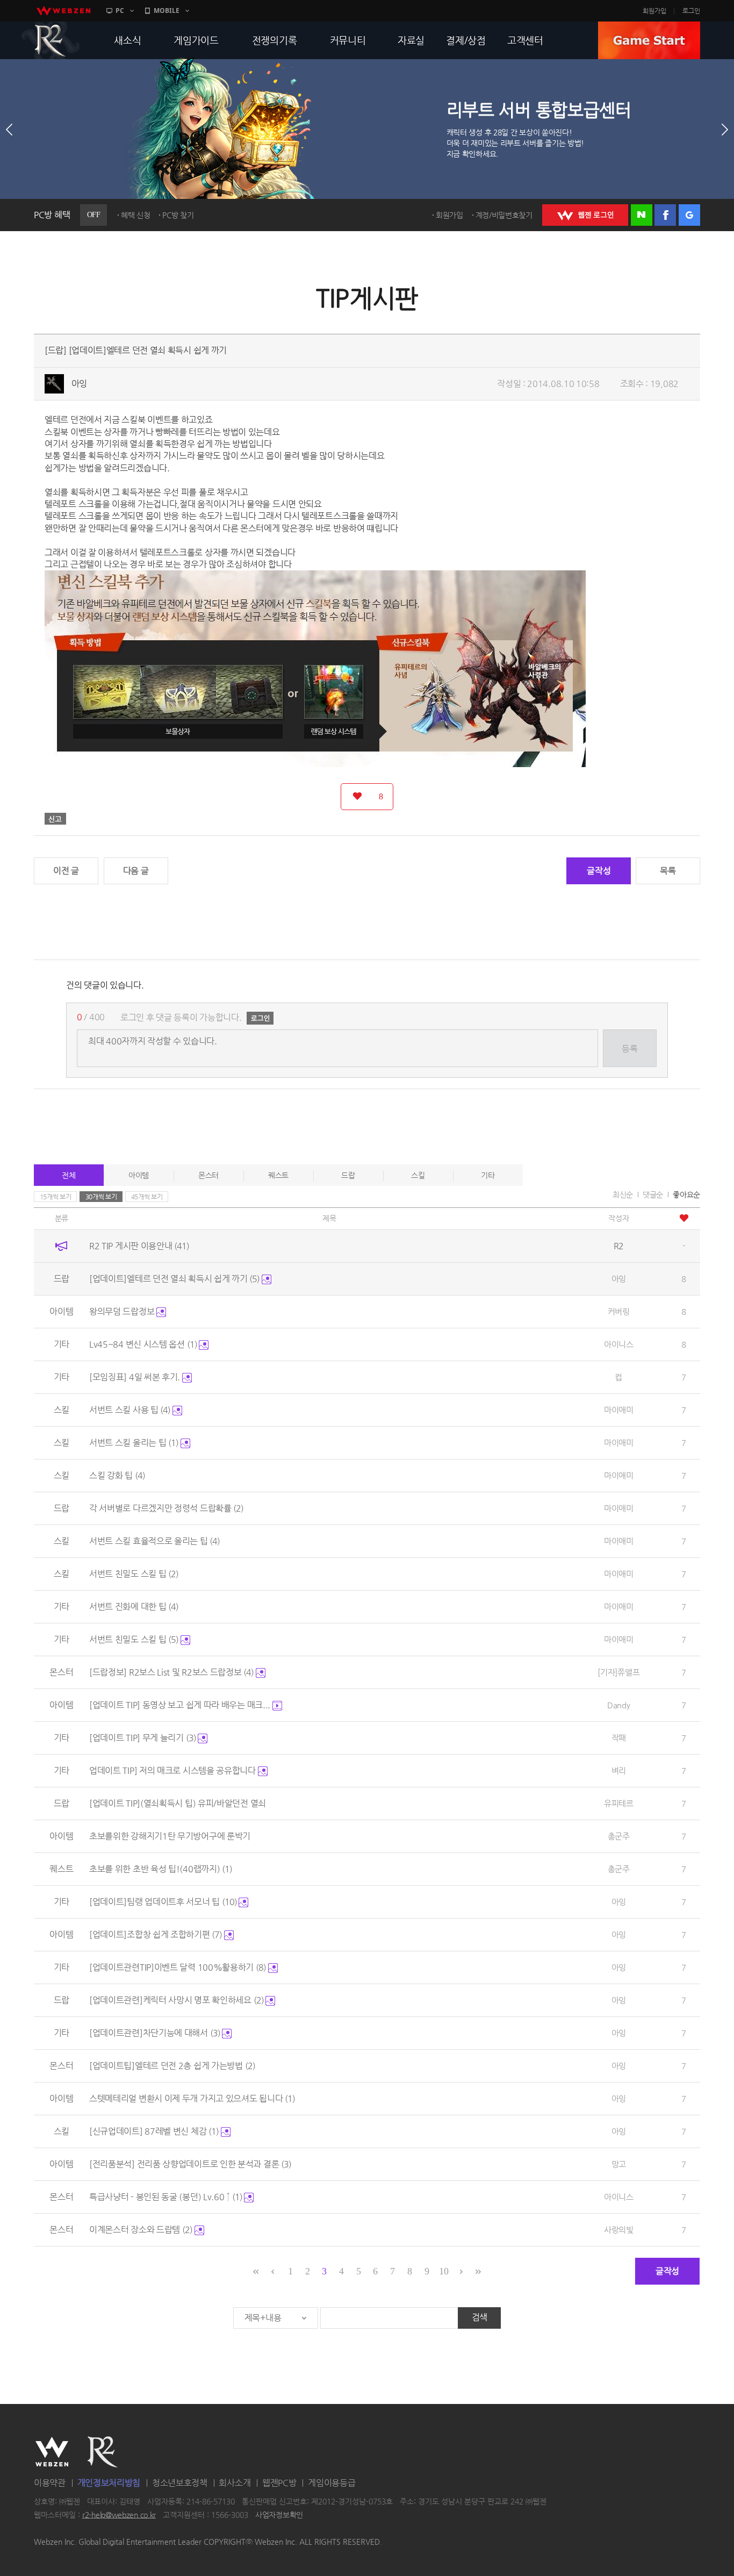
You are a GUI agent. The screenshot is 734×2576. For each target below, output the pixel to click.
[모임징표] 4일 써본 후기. (136, 1377)
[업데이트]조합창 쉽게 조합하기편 (156, 1934)
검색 (480, 2317)
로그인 (691, 11)
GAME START (649, 40)
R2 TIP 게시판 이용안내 (139, 1246)
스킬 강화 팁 (117, 1475)
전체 (69, 1175)
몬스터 (208, 1175)
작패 (619, 1738)
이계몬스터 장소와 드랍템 (141, 2230)
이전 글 (66, 871)
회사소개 (235, 2483)
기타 (488, 1175)
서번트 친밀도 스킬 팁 (134, 1574)
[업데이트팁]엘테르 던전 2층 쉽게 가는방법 (172, 2066)
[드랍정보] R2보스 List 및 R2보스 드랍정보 (171, 1672)
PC (120, 10)
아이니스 (619, 1344)
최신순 (623, 1194)
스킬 (418, 1175)
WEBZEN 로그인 (585, 215)
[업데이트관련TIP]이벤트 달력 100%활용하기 (178, 1967)
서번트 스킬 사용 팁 (130, 1410)
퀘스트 (278, 1175)
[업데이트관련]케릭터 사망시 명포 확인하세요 (177, 2000)
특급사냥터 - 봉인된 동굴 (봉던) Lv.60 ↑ (166, 2197)
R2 (51, 40)
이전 (9, 130)
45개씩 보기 (147, 1197)
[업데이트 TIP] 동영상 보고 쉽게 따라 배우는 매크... (181, 1705)
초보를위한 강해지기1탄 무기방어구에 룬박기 (170, 1836)
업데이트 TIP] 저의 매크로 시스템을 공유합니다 (174, 1770)
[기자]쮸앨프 (618, 1672)
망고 (619, 2164)
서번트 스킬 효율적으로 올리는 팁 (154, 1541)
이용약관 (50, 2483)
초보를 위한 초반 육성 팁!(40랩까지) (161, 1869)
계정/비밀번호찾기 (504, 215)
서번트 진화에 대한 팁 (134, 1607)
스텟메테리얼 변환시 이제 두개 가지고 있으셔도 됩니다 (192, 2098)
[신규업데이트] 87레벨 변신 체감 (154, 2131)
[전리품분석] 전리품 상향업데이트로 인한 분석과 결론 (190, 2164)
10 (444, 2271)
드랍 (348, 1175)
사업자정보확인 (279, 2515)
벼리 (619, 1770)
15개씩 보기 (56, 1197)
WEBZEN (52, 2452)
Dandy (619, 1705)
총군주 (619, 1836)
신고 (55, 819)
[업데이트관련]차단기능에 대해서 (155, 2033)
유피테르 (619, 1803)
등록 (629, 1049)
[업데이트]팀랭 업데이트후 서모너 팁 (163, 1902)
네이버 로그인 (642, 215)
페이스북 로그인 (665, 215)
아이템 (139, 1175)
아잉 (79, 384)
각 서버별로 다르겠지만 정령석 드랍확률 (166, 1508)
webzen (63, 11)
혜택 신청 (136, 215)
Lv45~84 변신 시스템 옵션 (143, 1344)
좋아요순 (686, 1194)
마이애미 (619, 1410)
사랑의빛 (619, 2230)
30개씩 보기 (101, 1197)
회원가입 (654, 11)
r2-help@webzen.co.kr (119, 2515)
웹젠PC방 (279, 2483)
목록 (668, 871)
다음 (725, 130)
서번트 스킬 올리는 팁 (134, 1443)
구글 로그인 (689, 215)
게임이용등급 (332, 2483)
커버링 (619, 1311)
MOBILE (167, 10)
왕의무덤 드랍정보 (123, 1311)
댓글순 (653, 1194)
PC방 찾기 (178, 215)
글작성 (599, 871)
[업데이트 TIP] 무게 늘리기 (143, 1738)
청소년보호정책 (180, 2483)
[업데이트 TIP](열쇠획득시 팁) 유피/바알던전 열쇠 (178, 1803)
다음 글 (136, 871)
